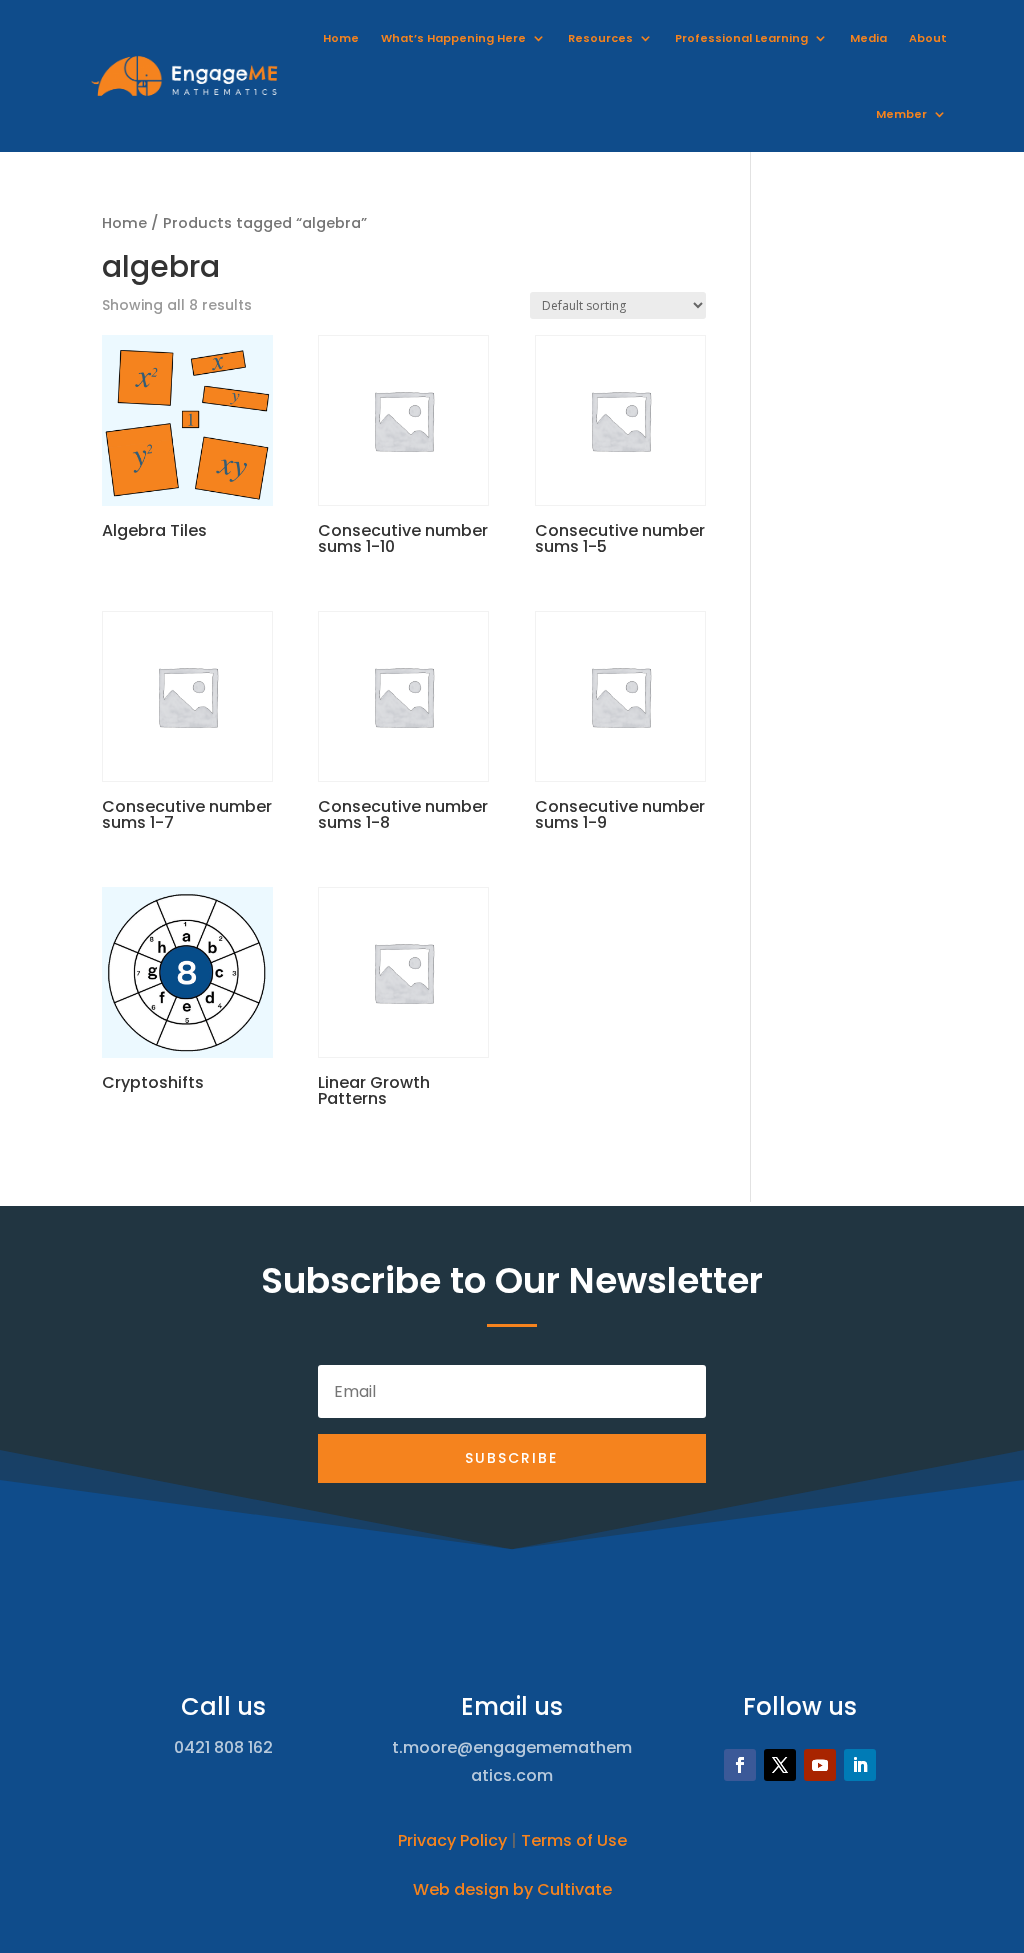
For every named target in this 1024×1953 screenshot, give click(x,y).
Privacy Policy (452, 1840)
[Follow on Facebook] (740, 1765)
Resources (600, 38)
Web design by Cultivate (512, 1889)
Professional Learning (741, 38)
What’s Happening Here (453, 38)
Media (868, 38)
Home (341, 38)
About (928, 38)
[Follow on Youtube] (820, 1765)
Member (901, 114)
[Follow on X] (780, 1765)
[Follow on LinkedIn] (860, 1765)
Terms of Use (574, 1840)
